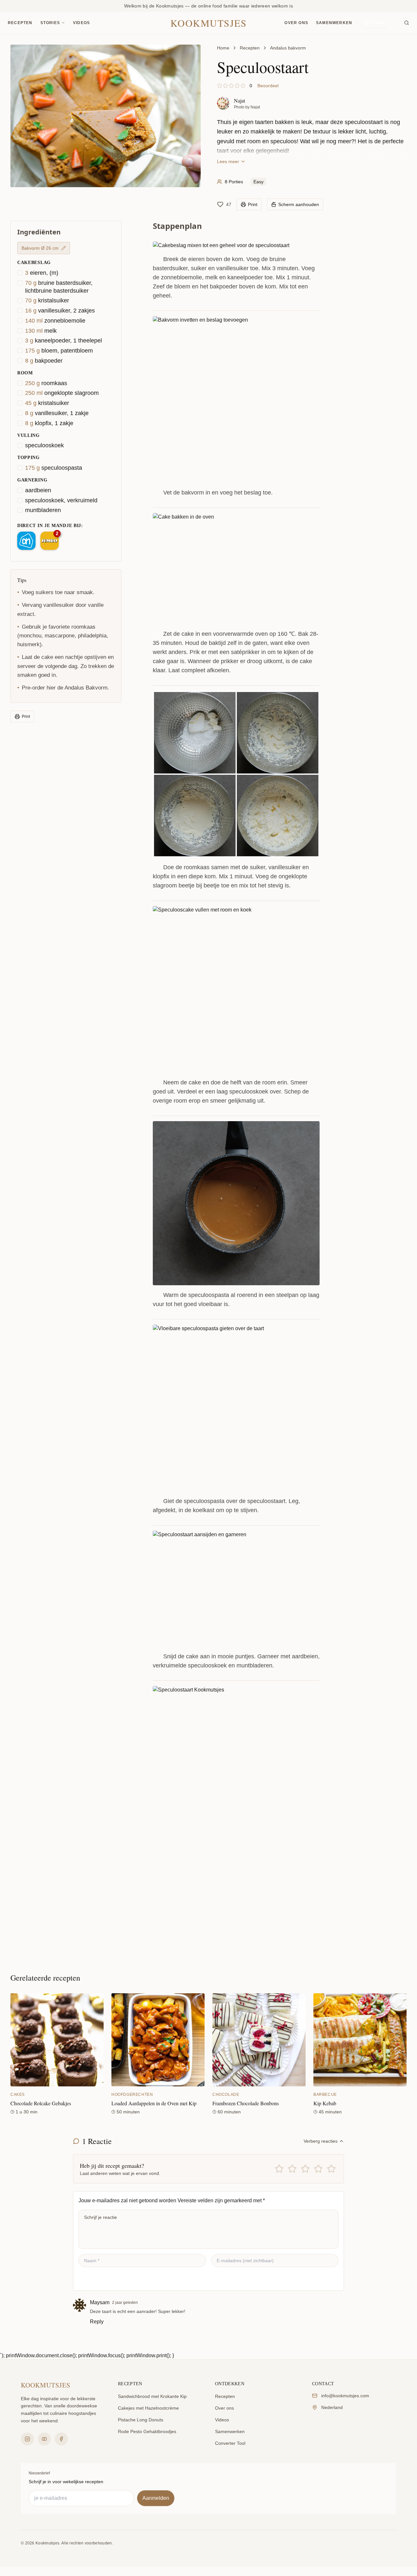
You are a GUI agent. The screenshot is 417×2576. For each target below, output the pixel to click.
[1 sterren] (279, 2169)
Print (26, 717)
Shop (377, 23)
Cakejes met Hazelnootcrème (148, 2408)
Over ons (296, 23)
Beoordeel (268, 86)
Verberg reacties (321, 2141)
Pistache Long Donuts (141, 2420)
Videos (81, 23)
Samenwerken (334, 23)
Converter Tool (230, 2443)
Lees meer (228, 161)
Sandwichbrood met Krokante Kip (152, 2396)
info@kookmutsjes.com (345, 2396)
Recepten (20, 23)
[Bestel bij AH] (26, 541)
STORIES (50, 23)
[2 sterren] (292, 2169)
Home (223, 48)
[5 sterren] (331, 2169)
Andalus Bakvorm (86, 688)
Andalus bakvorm (288, 48)
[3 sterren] (305, 2169)
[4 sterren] (318, 2169)
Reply (97, 2322)
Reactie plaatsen (106, 2279)
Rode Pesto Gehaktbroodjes (147, 2431)
